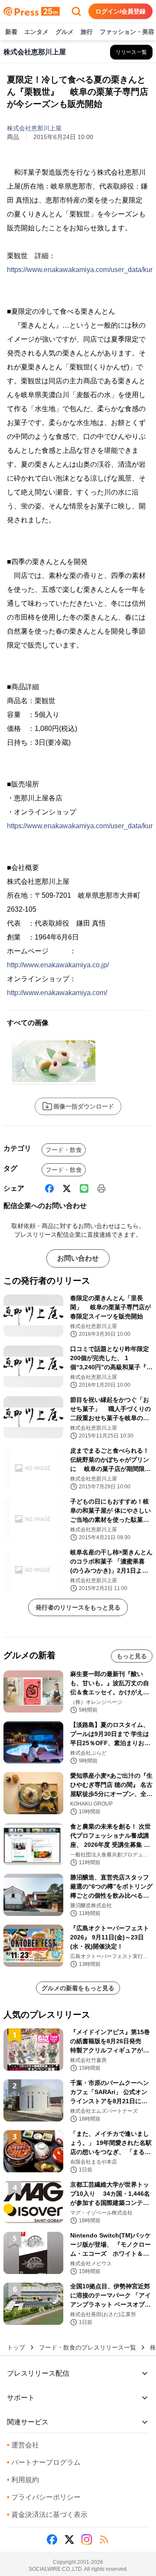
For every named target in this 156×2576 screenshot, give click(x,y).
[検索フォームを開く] (76, 11)
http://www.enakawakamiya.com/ (57, 993)
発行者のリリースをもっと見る (78, 1607)
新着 (11, 32)
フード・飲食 (64, 1150)
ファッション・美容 (127, 32)
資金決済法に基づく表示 (47, 2515)
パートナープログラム (44, 2462)
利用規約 (23, 2480)
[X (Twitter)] (67, 1188)
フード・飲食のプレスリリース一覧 (88, 2347)
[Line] (84, 1188)
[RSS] (104, 2539)
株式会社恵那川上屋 (34, 128)
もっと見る (132, 1656)
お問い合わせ (78, 1258)
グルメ (65, 32)
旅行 (87, 32)
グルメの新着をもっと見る (78, 1988)
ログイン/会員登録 (120, 11)
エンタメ (36, 32)
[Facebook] (49, 1188)
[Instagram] (87, 2539)
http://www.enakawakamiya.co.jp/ (58, 965)
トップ (16, 2347)
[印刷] (101, 1188)
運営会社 (23, 2445)
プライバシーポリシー (44, 2497)
